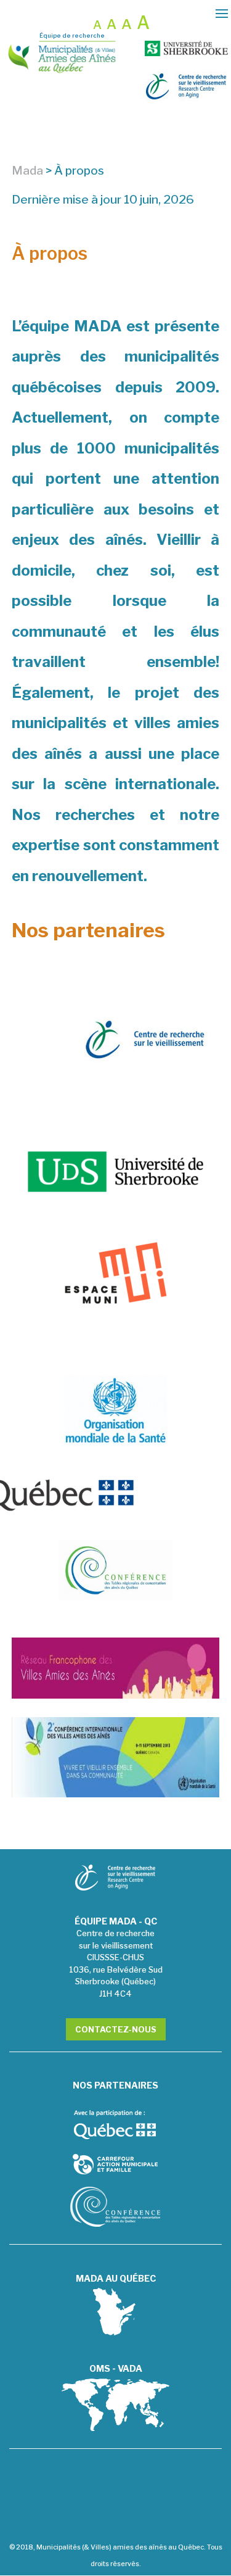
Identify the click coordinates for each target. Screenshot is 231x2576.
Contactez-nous (116, 2029)
